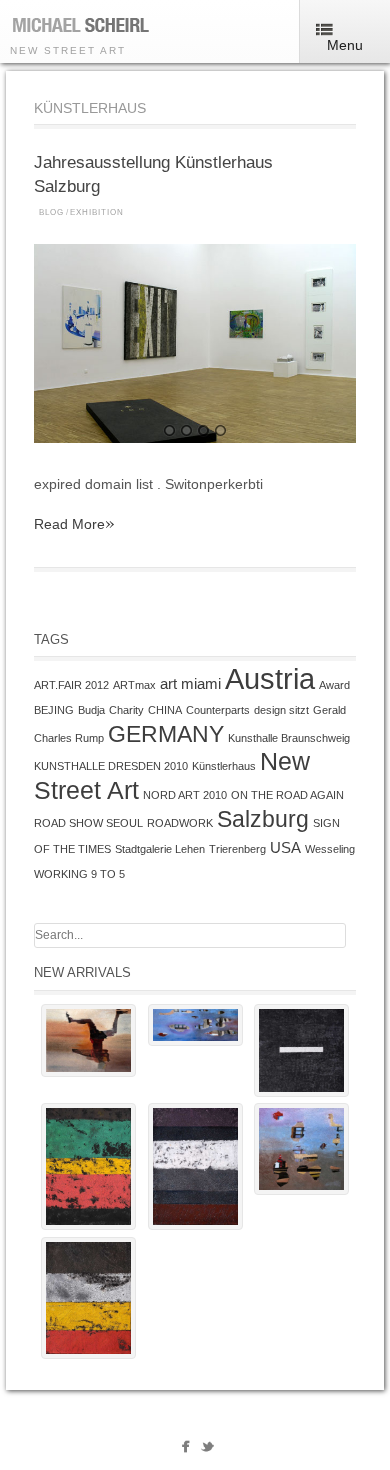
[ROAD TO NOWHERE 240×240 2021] (301, 1050)
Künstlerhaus (224, 766)
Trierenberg (237, 849)
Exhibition (97, 212)
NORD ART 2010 (185, 795)
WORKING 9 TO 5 (79, 874)
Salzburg (263, 819)
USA (285, 847)
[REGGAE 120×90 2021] (88, 1166)
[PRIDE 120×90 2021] (195, 1166)
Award (334, 685)
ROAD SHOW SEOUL (88, 823)
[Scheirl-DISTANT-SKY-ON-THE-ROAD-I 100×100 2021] (301, 1149)
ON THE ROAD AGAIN (287, 795)
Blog (51, 212)
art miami (190, 683)
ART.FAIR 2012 (71, 685)
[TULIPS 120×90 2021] (88, 1298)
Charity (126, 710)
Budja (91, 710)
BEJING (54, 710)
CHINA (165, 710)
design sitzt (281, 710)
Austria (270, 678)
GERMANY (166, 734)
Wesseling (330, 849)
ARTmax (134, 685)
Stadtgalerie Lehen (160, 849)
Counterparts (218, 710)
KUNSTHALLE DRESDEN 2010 (111, 766)
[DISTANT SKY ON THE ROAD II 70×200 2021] (195, 1025)
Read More (74, 523)
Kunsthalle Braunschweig (289, 738)
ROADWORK (180, 823)
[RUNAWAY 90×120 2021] (88, 1040)
